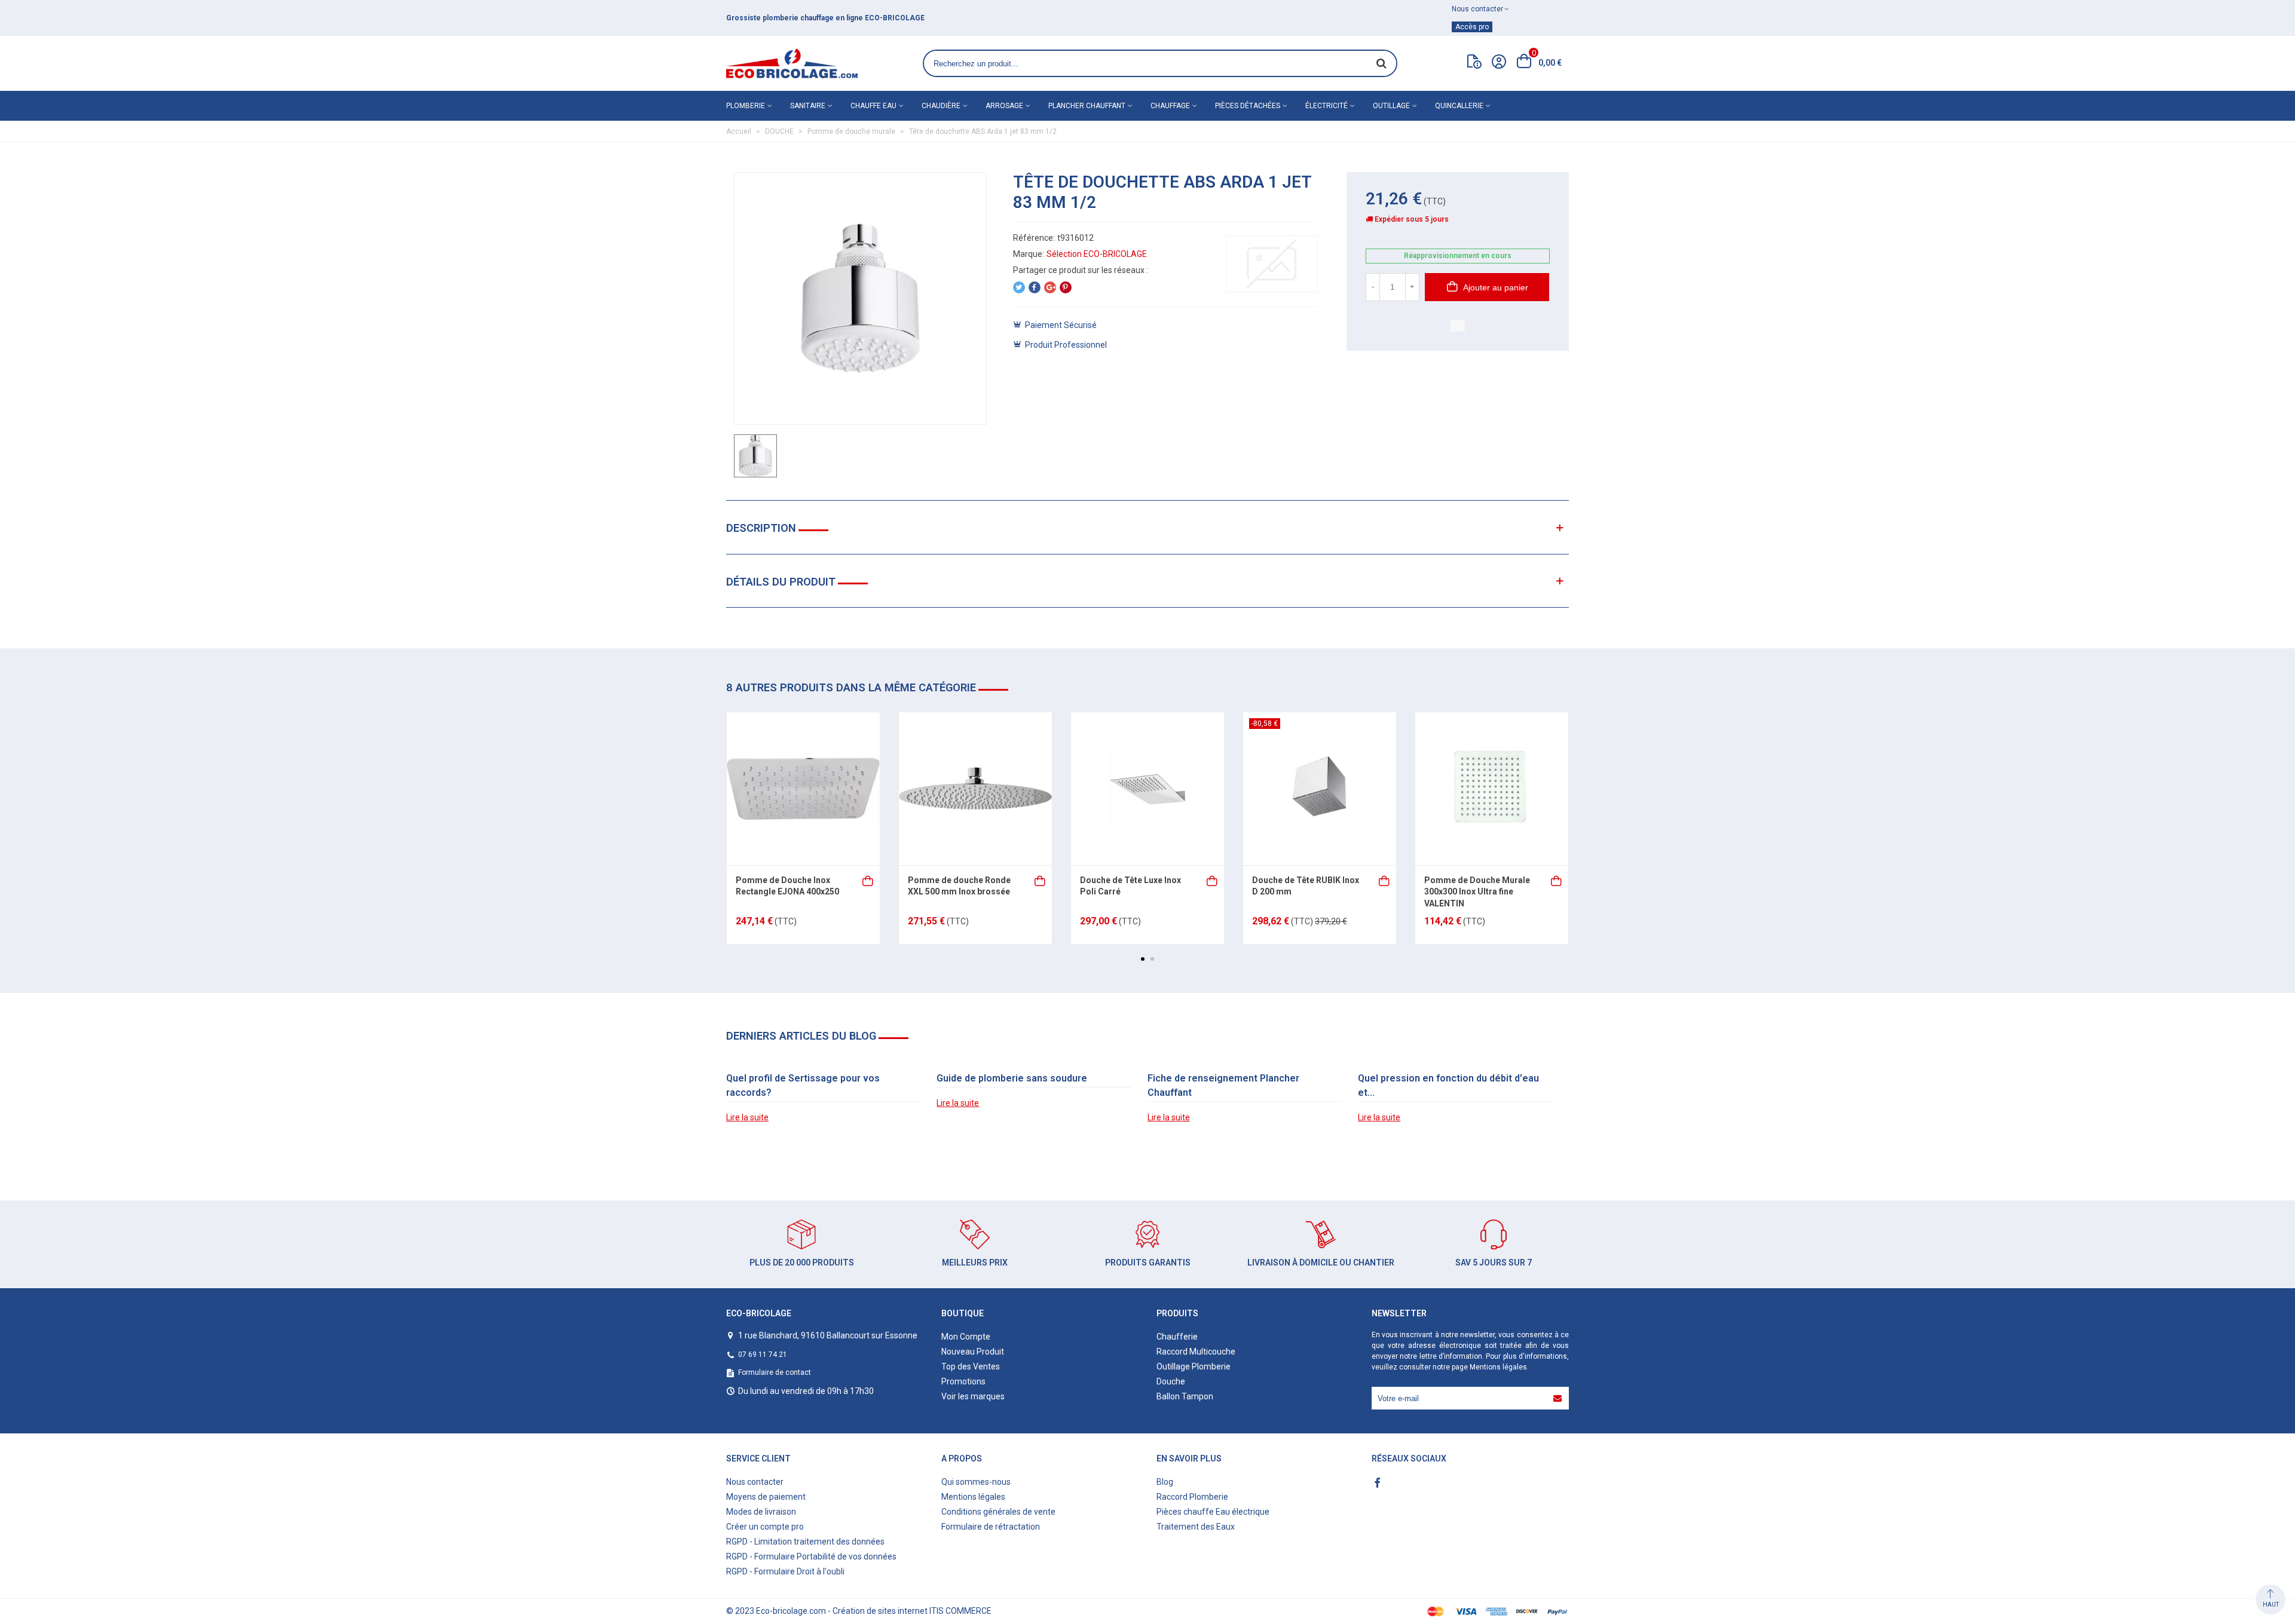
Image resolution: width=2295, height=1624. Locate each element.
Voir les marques (973, 1396)
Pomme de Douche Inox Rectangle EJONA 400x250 (787, 886)
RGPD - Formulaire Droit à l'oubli (785, 1571)
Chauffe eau (873, 106)
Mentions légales (1498, 1367)
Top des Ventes (971, 1366)
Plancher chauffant (1087, 106)
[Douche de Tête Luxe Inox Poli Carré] (1147, 789)
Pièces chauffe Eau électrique (1213, 1512)
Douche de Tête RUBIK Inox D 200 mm (1306, 886)
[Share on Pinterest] (1066, 287)
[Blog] (1474, 64)
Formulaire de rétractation (991, 1527)
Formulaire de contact (775, 1372)
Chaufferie (1177, 1337)
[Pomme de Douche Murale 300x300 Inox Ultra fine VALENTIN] (1492, 789)
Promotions (963, 1381)
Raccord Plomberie (1192, 1497)
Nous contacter (755, 1482)
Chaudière (941, 106)
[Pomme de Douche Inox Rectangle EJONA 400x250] (803, 789)
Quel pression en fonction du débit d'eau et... (1448, 1085)
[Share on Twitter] (1019, 287)
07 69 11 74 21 (763, 1355)
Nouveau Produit (973, 1352)
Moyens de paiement (766, 1497)
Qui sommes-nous (976, 1482)
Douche (1171, 1381)
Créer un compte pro (765, 1527)
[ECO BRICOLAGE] (792, 63)
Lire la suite (747, 1117)
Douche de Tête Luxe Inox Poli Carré (1130, 886)
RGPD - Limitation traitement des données (805, 1542)
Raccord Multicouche (1196, 1352)
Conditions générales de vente (998, 1512)
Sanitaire (808, 106)
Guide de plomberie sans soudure (1012, 1078)
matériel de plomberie (978, 18)
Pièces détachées (1248, 106)
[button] (1143, 959)
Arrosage (1004, 106)
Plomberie (746, 106)
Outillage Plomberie (1194, 1366)
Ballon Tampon (1185, 1396)
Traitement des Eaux (1196, 1527)
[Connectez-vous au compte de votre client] (1499, 63)
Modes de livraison (761, 1512)
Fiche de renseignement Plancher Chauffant (1223, 1085)
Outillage (1391, 106)
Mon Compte (966, 1337)
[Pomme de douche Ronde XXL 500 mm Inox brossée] (975, 789)
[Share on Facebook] (1035, 287)
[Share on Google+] (1050, 287)
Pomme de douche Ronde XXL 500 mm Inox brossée (959, 886)
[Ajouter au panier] (868, 880)
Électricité (1326, 106)
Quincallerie (1459, 106)
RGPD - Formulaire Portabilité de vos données (811, 1556)
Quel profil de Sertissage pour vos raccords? (803, 1085)
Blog (1165, 1482)
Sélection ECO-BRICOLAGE (1097, 254)
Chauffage (1170, 106)
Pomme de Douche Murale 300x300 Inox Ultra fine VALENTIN (1477, 892)
